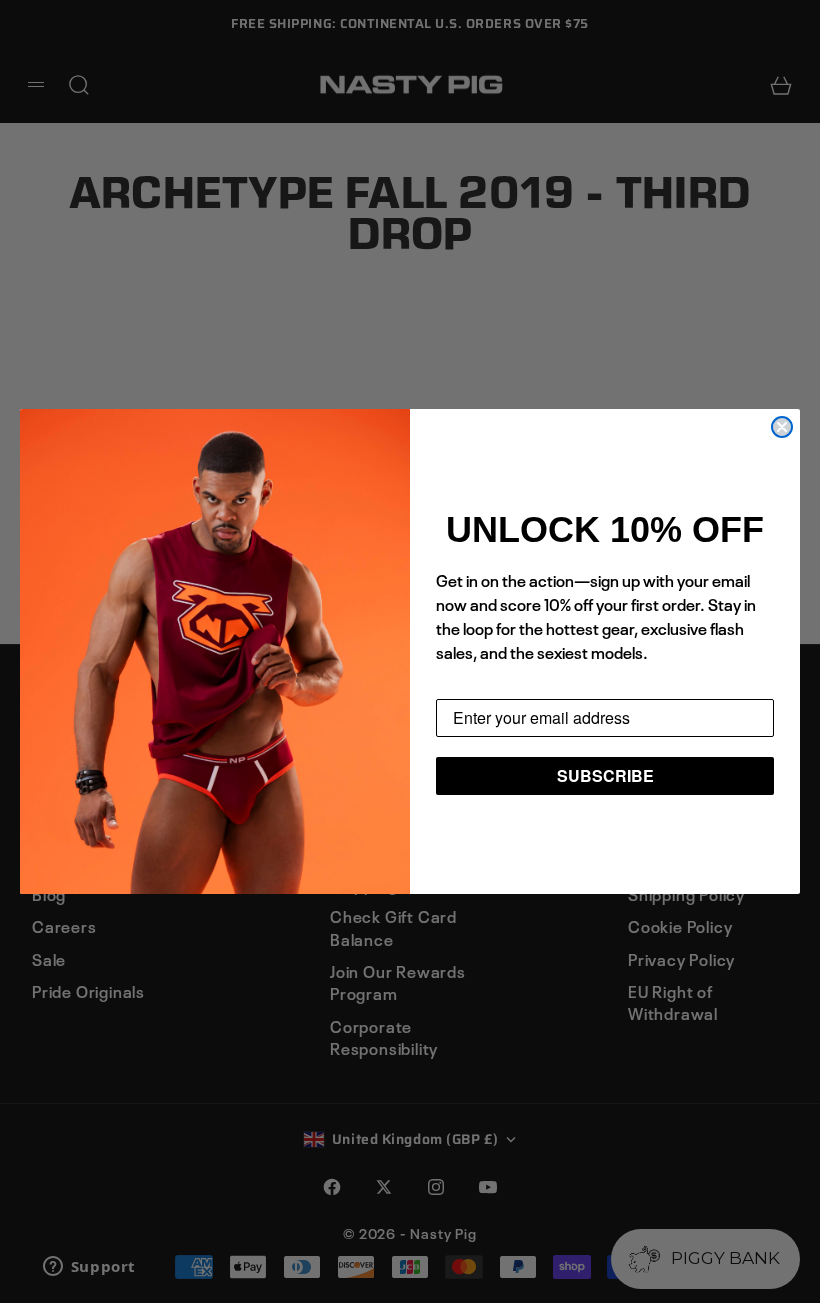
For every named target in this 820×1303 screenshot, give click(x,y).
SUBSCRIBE (605, 775)
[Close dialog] (782, 427)
